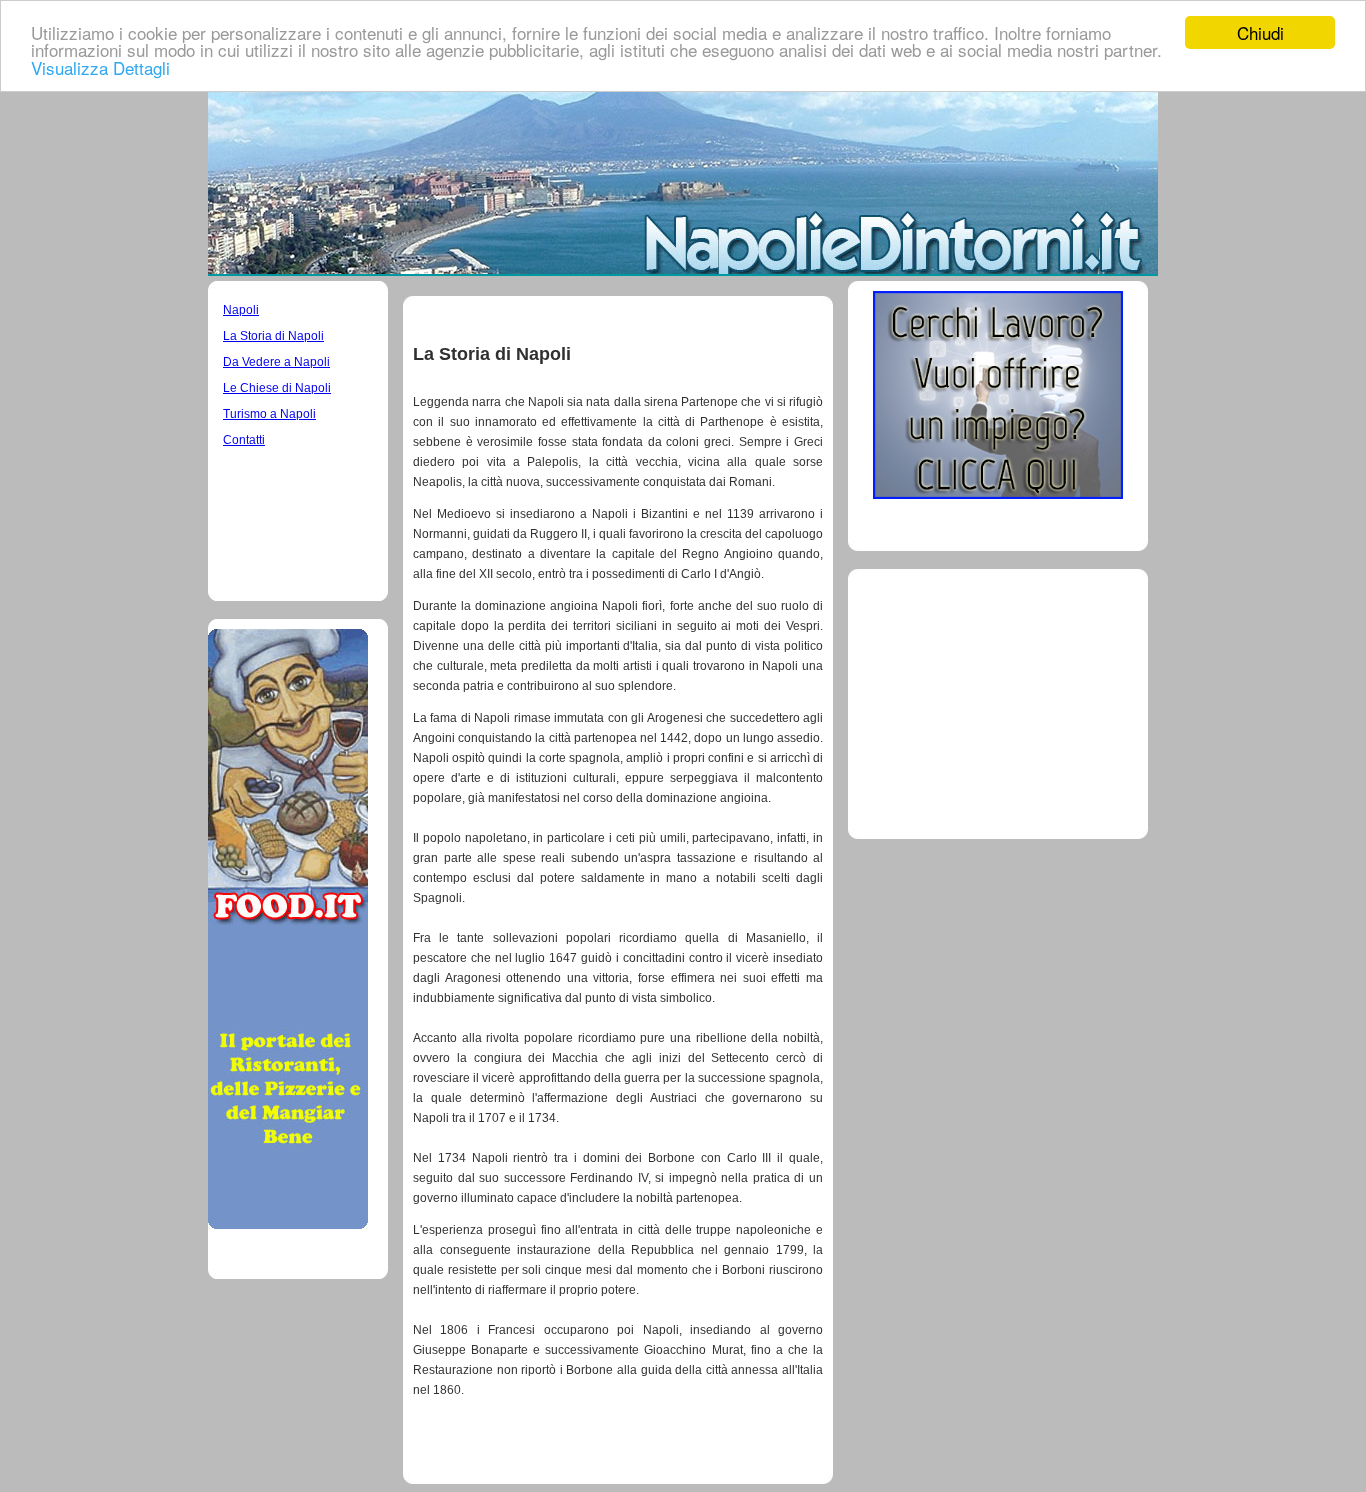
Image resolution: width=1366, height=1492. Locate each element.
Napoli (241, 310)
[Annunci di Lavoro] (998, 493)
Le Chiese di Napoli (277, 388)
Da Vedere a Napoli (276, 362)
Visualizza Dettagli (100, 67)
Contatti (244, 440)
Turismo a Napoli (269, 414)
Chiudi (1260, 32)
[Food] (288, 1223)
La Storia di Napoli (273, 336)
